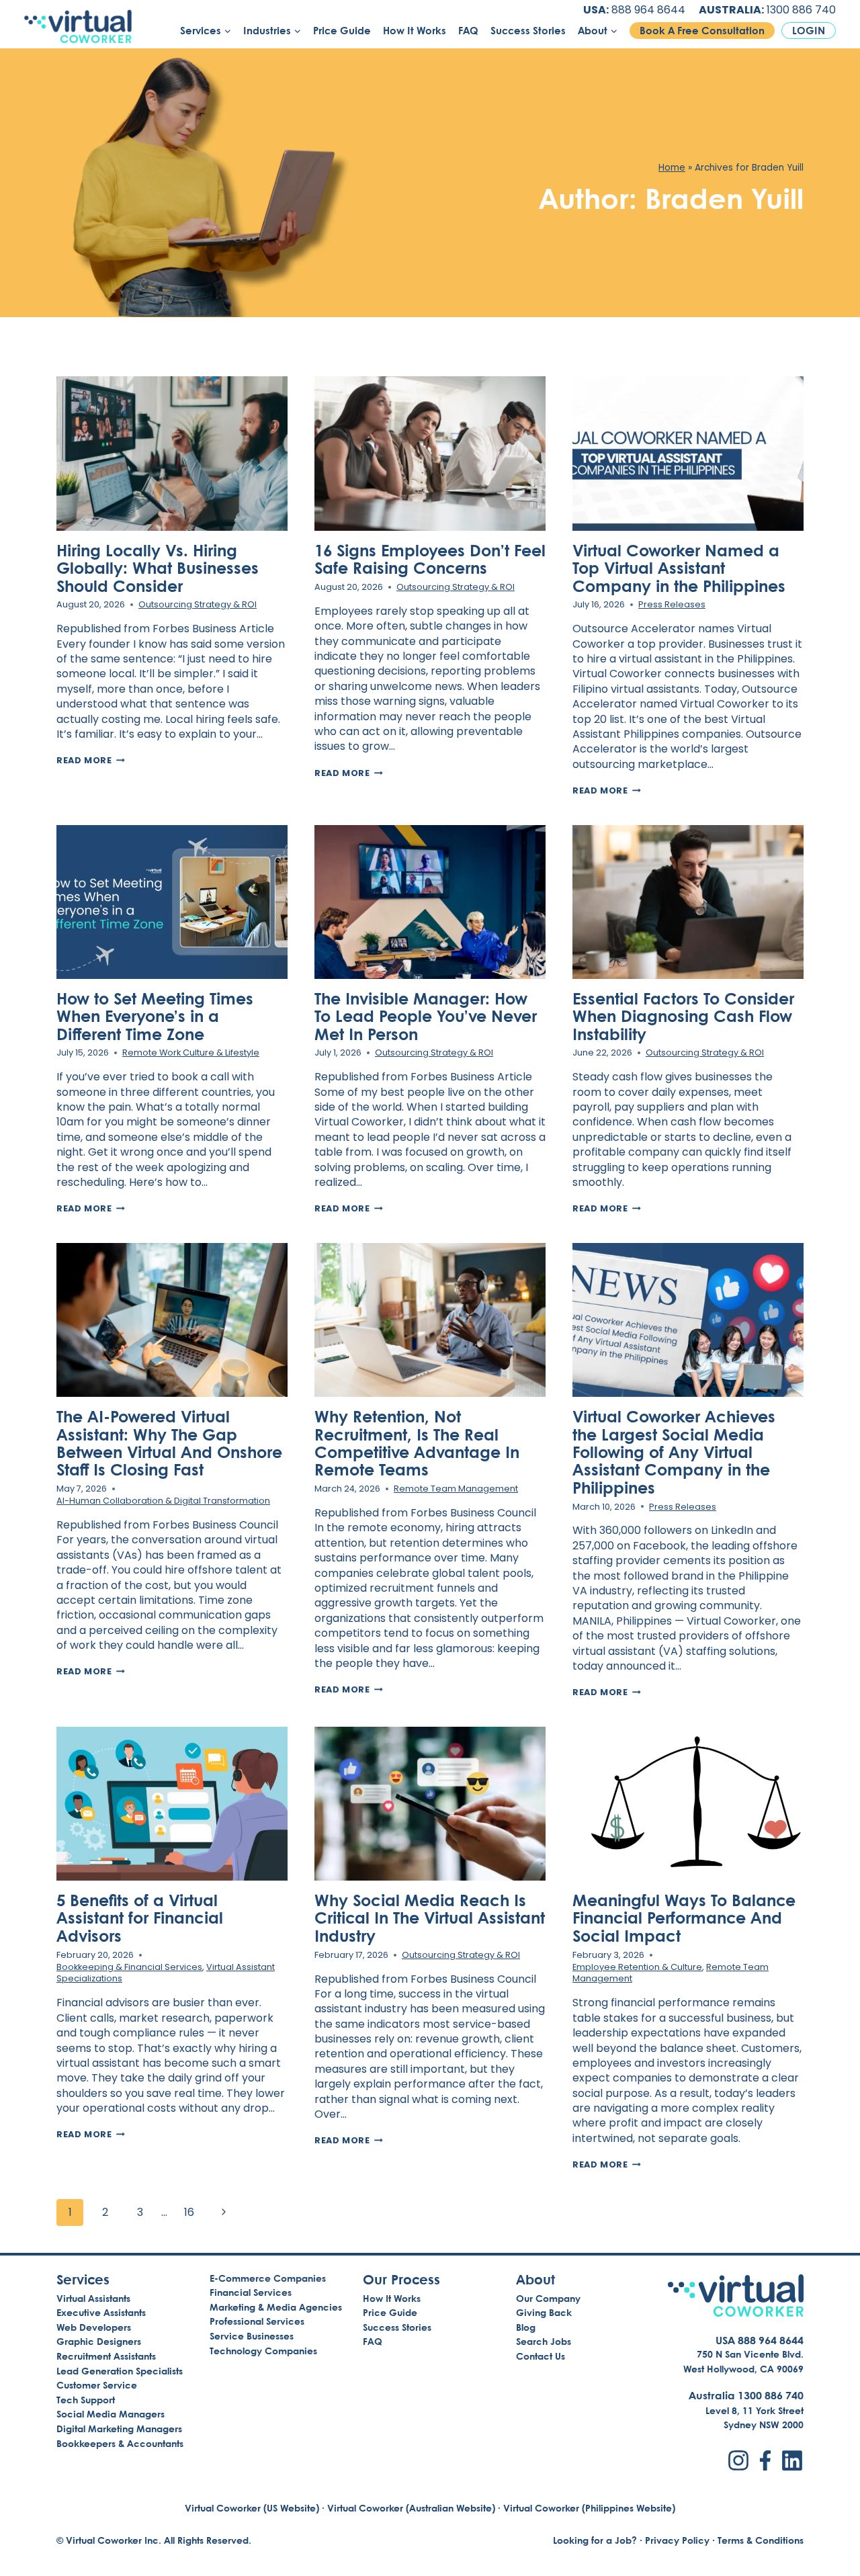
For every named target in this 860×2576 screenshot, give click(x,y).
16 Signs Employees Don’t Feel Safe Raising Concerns (430, 559)
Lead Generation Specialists (120, 2371)
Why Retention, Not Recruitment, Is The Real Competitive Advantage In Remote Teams (417, 1443)
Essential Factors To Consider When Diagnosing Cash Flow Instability (683, 1016)
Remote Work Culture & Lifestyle (191, 1053)
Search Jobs (544, 2341)
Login (809, 31)
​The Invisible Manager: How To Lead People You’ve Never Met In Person (426, 1016)
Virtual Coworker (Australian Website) (411, 2508)
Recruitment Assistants (106, 2356)
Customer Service (97, 2385)
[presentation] (172, 453)
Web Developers (94, 2327)
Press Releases (672, 604)
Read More (91, 760)
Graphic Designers (99, 2341)
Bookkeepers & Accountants (120, 2443)
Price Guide (342, 31)
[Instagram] (738, 2460)
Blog (526, 2327)
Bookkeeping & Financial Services (129, 1967)
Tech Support (86, 2400)
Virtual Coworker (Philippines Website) (589, 2508)
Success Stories (528, 31)
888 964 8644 (648, 10)
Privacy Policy (677, 2540)
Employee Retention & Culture (637, 1967)
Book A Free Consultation (702, 31)
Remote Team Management (456, 1489)
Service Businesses (252, 2336)
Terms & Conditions (761, 2540)
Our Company (548, 2298)
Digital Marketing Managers (119, 2429)
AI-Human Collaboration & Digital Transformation (163, 1501)
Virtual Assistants (93, 2298)
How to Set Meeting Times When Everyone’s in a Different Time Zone (155, 1016)
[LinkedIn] (792, 2460)
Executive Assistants (101, 2312)
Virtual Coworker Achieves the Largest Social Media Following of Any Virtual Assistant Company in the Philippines (674, 1452)
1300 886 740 (801, 10)
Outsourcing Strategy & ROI (198, 604)
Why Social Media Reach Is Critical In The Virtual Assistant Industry (430, 1918)
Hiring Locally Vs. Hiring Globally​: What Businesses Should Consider (158, 568)
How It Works (415, 31)
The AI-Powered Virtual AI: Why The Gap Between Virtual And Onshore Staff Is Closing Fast (169, 1443)
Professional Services (257, 2321)
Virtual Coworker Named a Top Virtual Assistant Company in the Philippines (679, 568)
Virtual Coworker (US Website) (252, 2508)
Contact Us (541, 2356)
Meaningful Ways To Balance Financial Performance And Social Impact (684, 1918)
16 (189, 2212)
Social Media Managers (111, 2414)
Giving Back (544, 2312)
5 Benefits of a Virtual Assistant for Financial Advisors (140, 1918)
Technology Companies (263, 2351)
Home (672, 168)
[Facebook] (765, 2460)
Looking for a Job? (595, 2540)
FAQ (468, 31)
